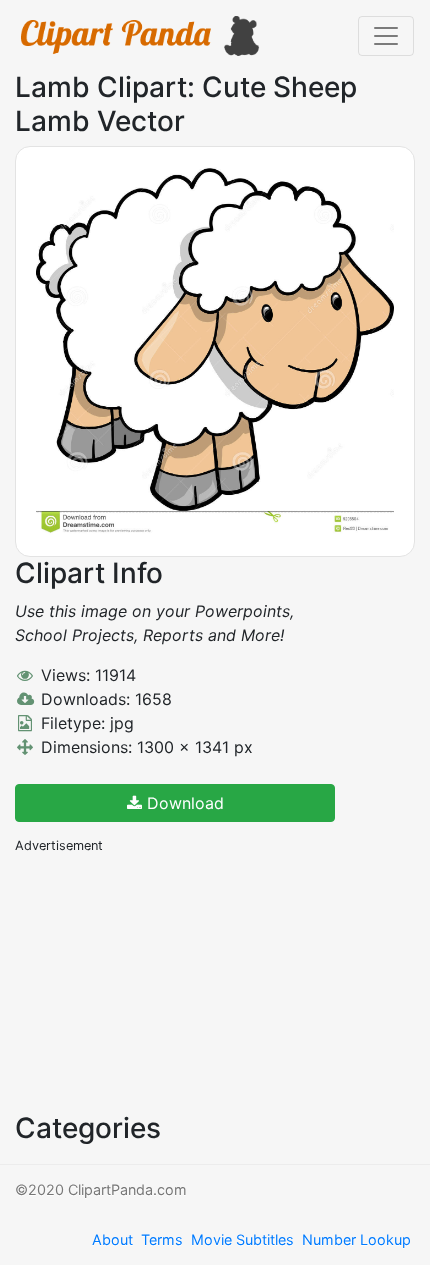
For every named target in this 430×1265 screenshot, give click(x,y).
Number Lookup (356, 1239)
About (112, 1239)
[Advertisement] (165, 981)
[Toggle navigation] (386, 36)
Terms (162, 1239)
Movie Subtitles (242, 1239)
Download (183, 803)
